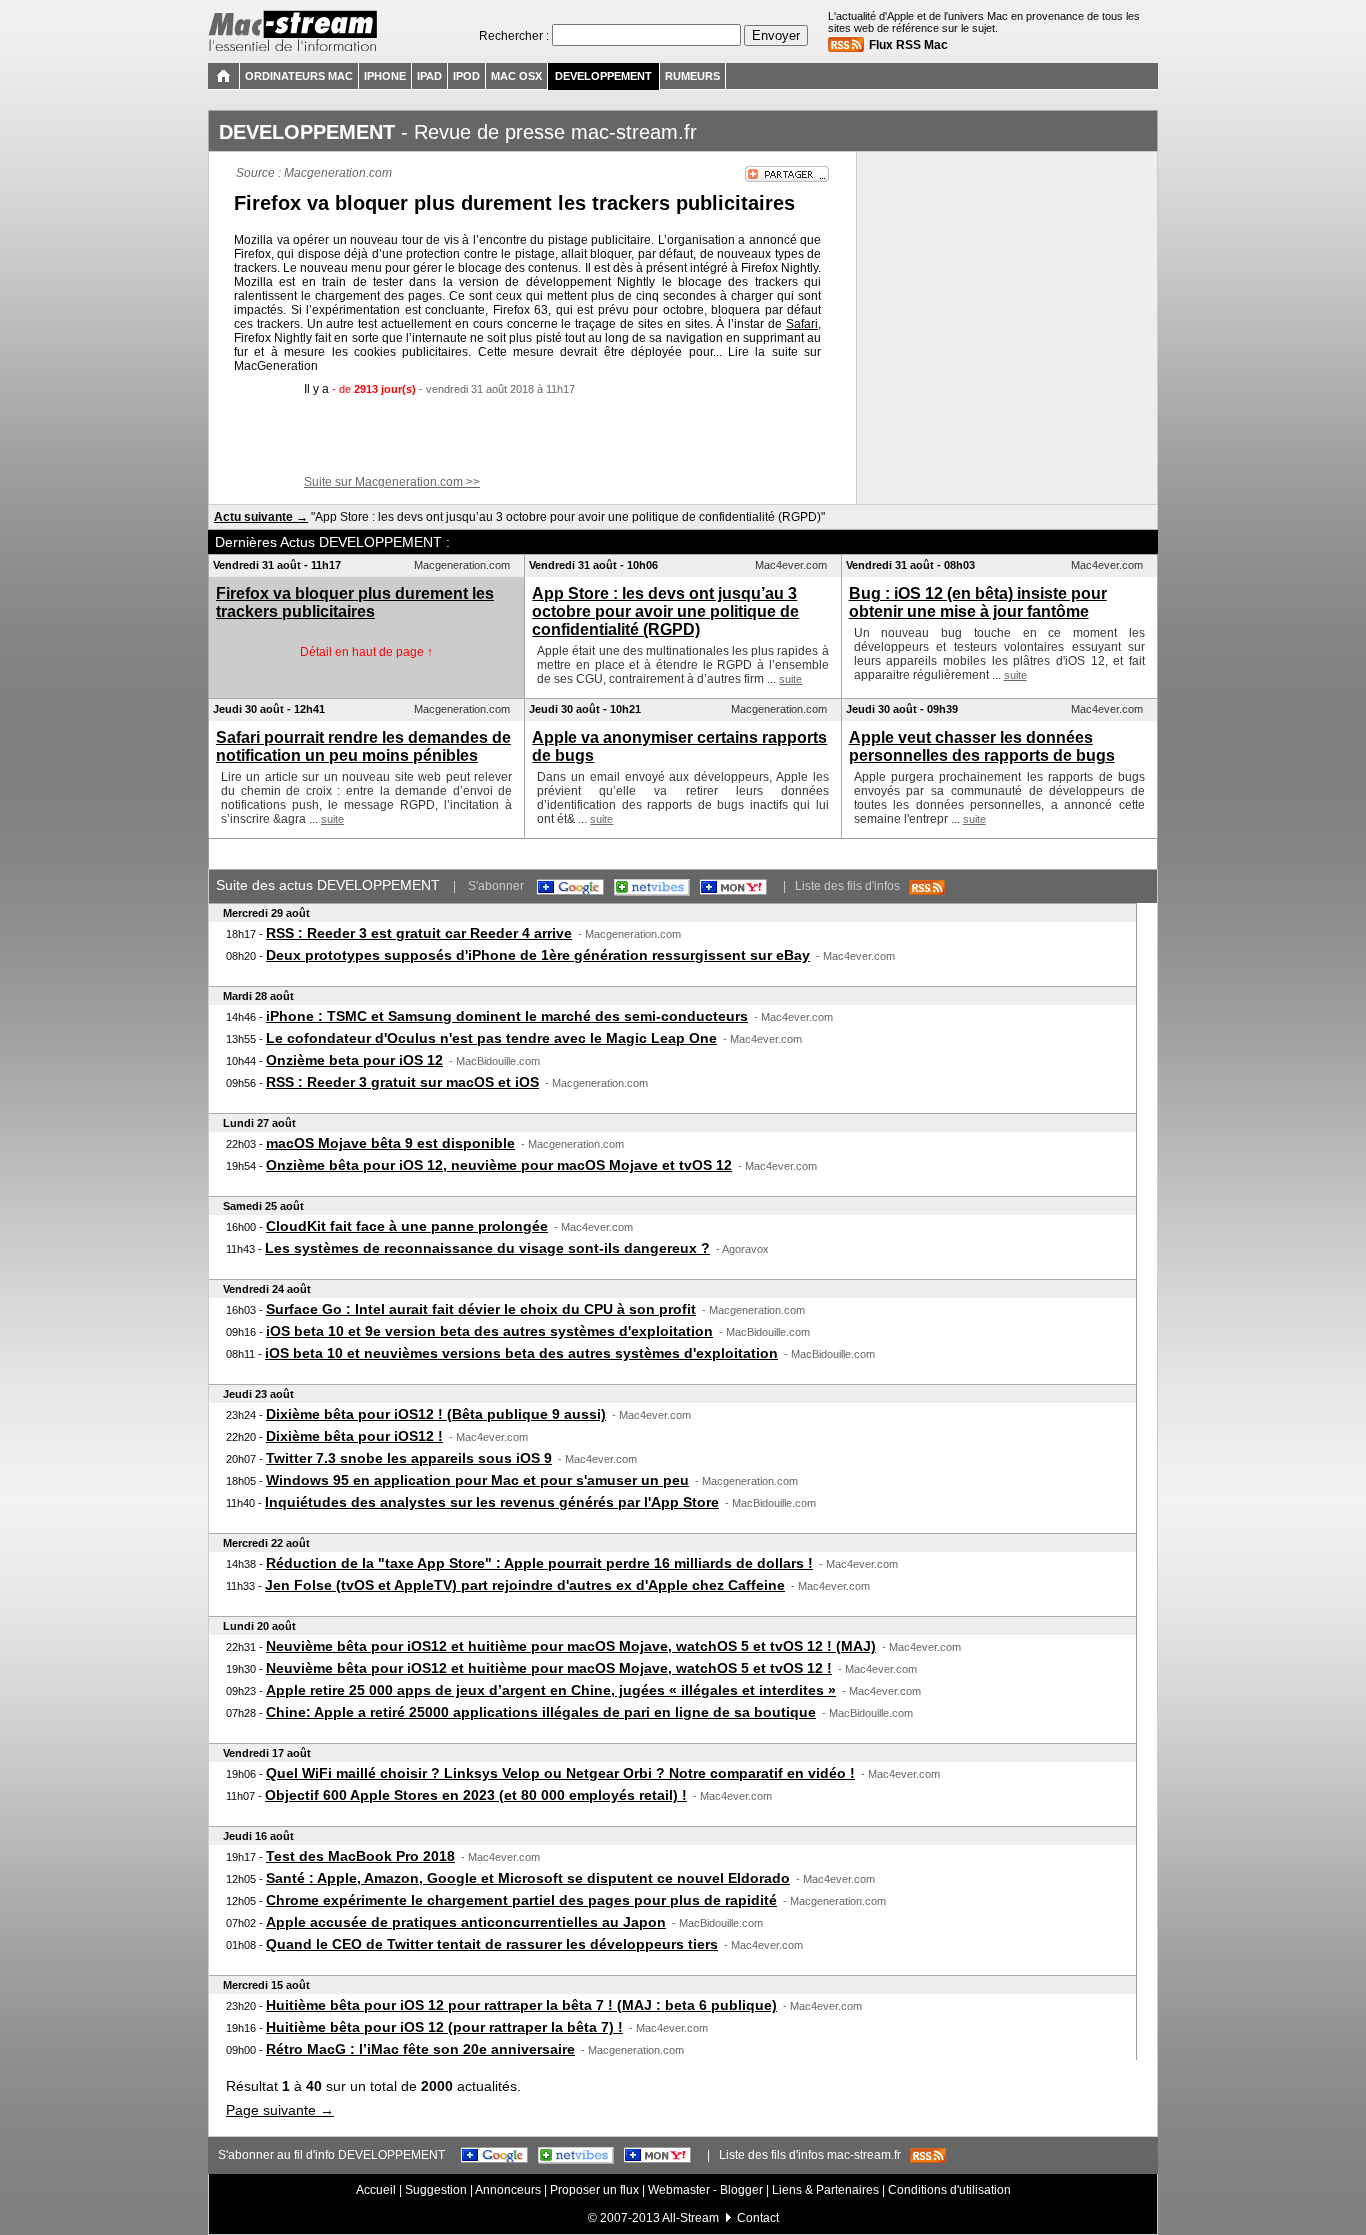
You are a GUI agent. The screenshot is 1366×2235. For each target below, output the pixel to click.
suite (790, 679)
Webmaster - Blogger (707, 2190)
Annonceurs (508, 2190)
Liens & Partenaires (825, 2190)
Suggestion (436, 2190)
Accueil (376, 2190)
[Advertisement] (533, 436)
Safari (802, 324)
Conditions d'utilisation (949, 2190)
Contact (758, 2218)
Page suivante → (280, 2110)
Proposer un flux (594, 2190)
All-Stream (690, 2218)
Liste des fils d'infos (852, 886)
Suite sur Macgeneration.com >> (392, 482)
